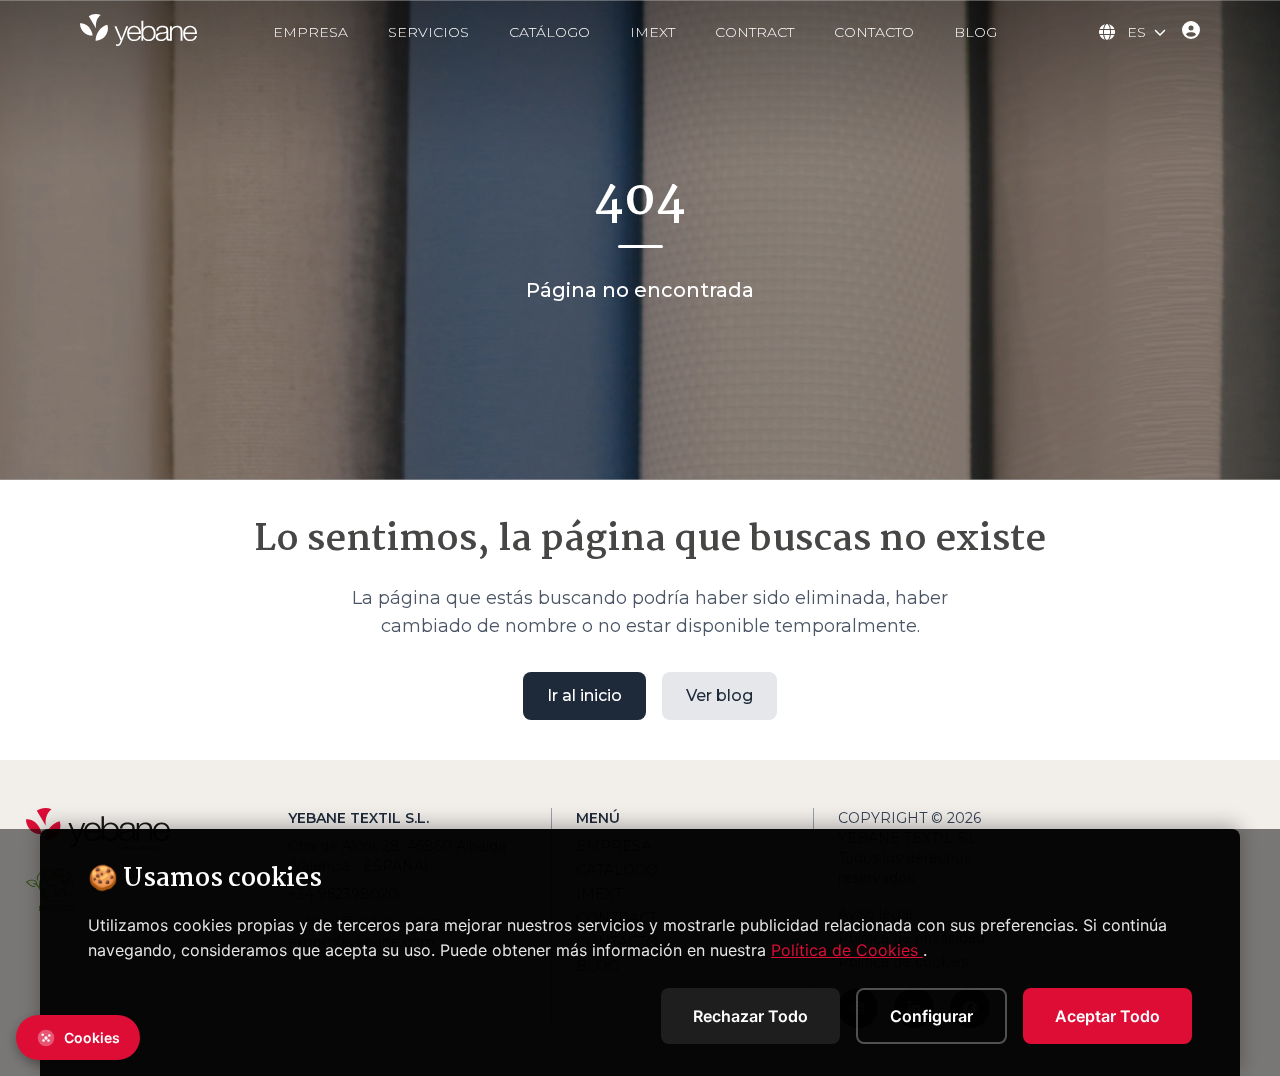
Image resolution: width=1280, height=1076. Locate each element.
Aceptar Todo (1107, 1016)
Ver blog (719, 695)
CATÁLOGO (549, 32)
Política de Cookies (847, 950)
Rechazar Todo (750, 1016)
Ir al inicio (584, 695)
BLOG (975, 32)
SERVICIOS (428, 32)
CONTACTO (874, 32)
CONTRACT (754, 32)
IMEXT (652, 32)
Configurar (931, 1016)
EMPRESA (310, 32)
